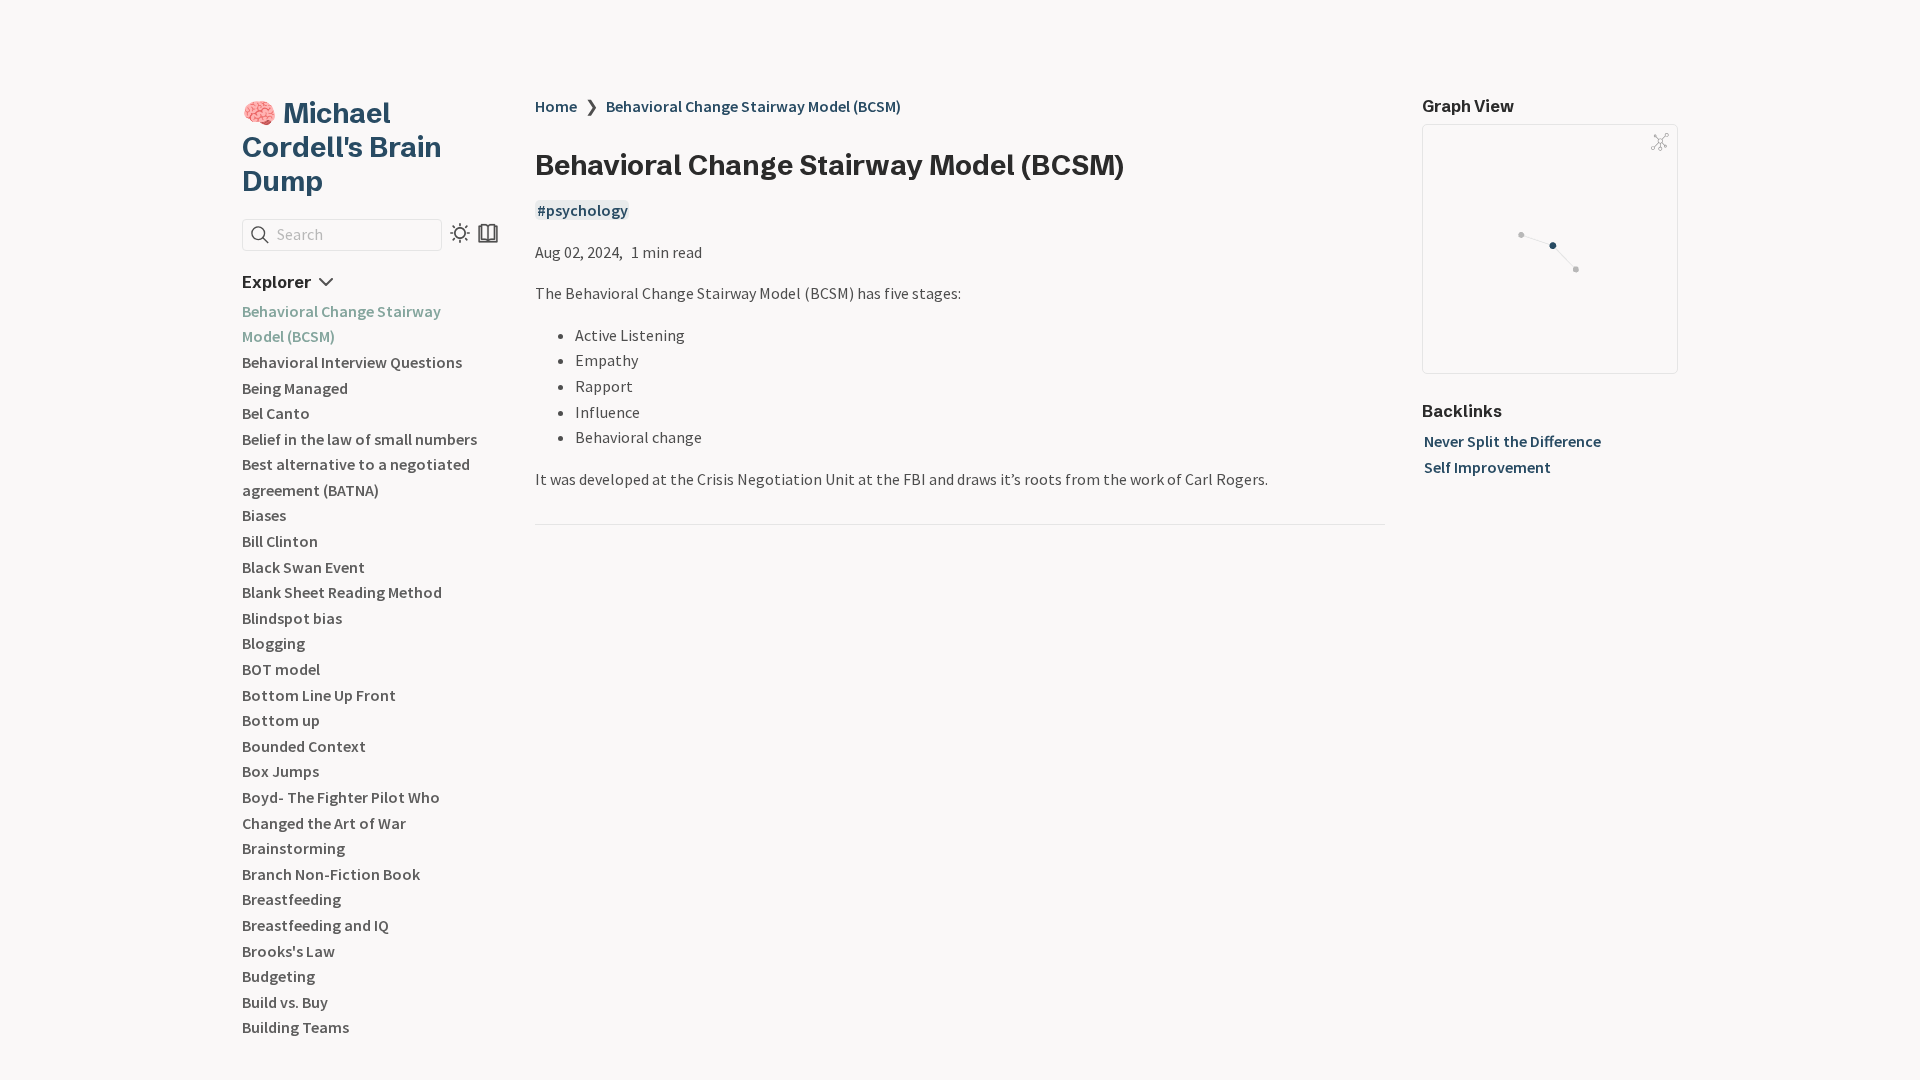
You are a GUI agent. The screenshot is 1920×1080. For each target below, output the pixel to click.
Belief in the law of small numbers (359, 439)
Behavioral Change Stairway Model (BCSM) (753, 106)
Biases (264, 515)
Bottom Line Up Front (319, 695)
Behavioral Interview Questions (352, 362)
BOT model (281, 669)
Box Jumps (280, 771)
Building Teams (295, 1027)
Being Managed (295, 388)
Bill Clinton (280, 541)
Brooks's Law (288, 951)
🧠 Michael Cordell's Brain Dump (342, 147)
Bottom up (281, 720)
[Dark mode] (460, 233)
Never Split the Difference (1512, 441)
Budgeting (278, 976)
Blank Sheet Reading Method (342, 592)
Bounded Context (304, 746)
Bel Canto (276, 413)
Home (556, 106)
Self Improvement (1487, 467)
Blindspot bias (292, 618)
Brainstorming (293, 848)
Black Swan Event (303, 567)
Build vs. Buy (285, 1002)
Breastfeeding (291, 899)
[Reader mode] (488, 233)
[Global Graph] (1660, 142)
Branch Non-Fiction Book (331, 874)
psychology (587, 210)
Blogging (273, 643)
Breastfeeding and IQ (315, 925)
